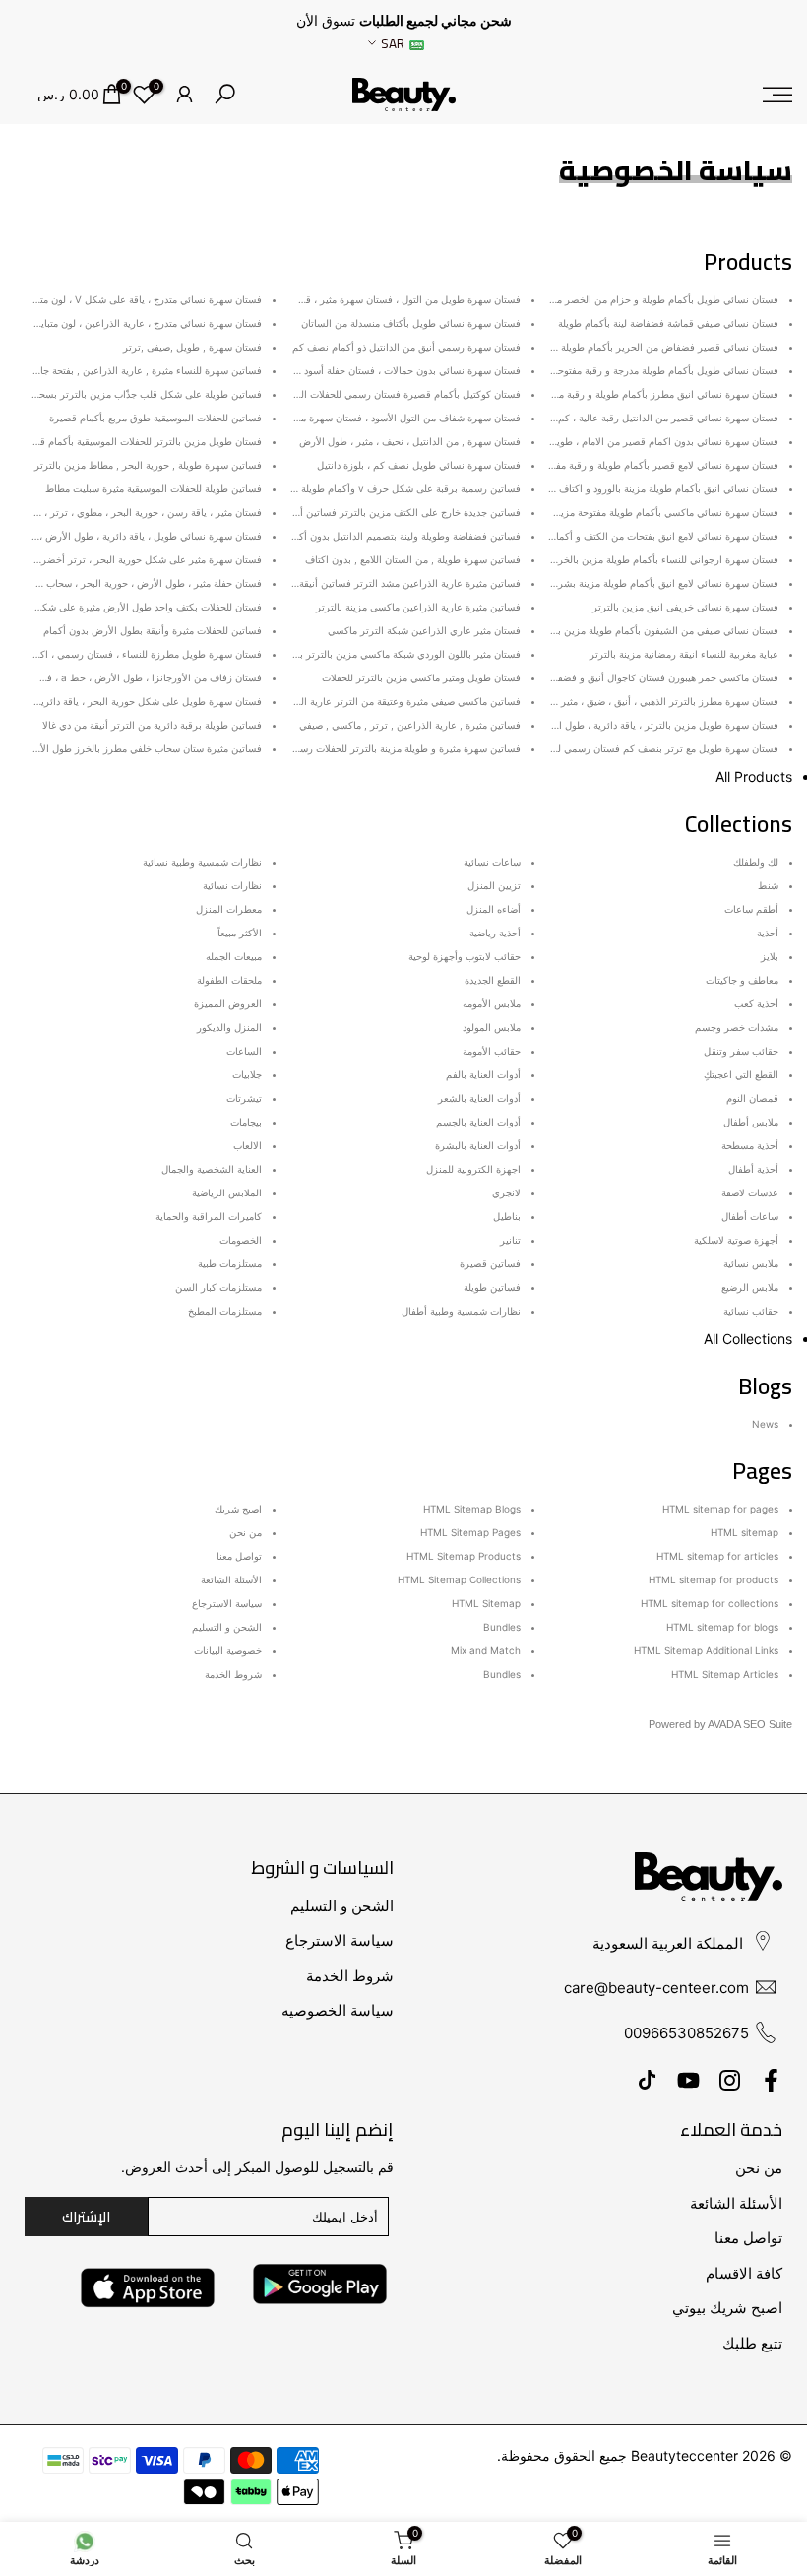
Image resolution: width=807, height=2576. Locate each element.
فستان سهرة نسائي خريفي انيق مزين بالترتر (685, 607)
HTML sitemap (745, 1532)
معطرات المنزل (229, 909)
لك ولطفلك (756, 862)
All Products (754, 776)
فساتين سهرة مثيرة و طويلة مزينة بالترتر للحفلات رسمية (403, 748)
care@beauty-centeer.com (656, 1988)
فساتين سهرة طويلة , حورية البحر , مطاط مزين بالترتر (148, 465)
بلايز (770, 956)
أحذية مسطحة (750, 1145)
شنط (768, 885)
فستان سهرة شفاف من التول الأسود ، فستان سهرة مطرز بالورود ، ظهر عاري (360, 418)
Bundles (502, 1627)
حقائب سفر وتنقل (741, 1051)
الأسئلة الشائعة (231, 1579)
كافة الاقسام (744, 2273)
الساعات (244, 1051)
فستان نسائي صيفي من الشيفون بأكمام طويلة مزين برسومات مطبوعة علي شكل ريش (599, 630)
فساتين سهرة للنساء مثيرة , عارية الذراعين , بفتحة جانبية (144, 370)
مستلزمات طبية (230, 1263)
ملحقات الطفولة (229, 980)
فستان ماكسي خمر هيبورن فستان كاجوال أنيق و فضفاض (661, 677)
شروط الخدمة (233, 1674)
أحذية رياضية (495, 933)
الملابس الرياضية (227, 1192)
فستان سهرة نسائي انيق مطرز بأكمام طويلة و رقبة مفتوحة (657, 394)
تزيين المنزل (494, 885)
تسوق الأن (326, 21)
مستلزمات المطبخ (225, 1311)
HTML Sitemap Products (464, 1556)
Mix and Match (486, 1650)
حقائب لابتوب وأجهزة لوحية (465, 956)
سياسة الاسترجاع (227, 1603)
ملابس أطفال (751, 1122)
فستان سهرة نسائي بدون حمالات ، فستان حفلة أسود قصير (400, 370)
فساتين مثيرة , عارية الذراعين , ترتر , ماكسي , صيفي (410, 725)
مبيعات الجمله (234, 956)
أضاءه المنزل (494, 909)
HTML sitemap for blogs (722, 1627)
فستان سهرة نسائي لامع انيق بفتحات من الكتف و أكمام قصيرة (649, 536)
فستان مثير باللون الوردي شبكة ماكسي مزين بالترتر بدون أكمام (389, 654)
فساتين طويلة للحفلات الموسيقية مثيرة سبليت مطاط (154, 488)
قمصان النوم (752, 1098)
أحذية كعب (756, 1003)
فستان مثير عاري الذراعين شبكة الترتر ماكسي (424, 630)
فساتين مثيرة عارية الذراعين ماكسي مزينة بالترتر (418, 607)
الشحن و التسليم (227, 1627)
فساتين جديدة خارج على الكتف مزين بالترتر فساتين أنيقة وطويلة (387, 512)
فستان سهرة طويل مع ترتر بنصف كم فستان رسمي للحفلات (654, 748)
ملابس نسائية (751, 1263)
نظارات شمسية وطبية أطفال (461, 1311)
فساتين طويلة (492, 1287)
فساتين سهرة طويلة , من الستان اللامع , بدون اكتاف (413, 559)
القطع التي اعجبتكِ (741, 1074)
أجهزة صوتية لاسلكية (736, 1240)
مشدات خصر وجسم (737, 1027)
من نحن (246, 1532)
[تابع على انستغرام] (730, 2080)
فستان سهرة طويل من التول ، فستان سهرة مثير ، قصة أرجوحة (390, 299)
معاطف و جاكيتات (742, 980)
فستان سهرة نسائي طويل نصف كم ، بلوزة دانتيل (419, 465)
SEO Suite (768, 1724)
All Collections (748, 1339)
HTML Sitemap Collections (459, 1579)
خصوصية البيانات (228, 1650)
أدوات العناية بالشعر (479, 1098)
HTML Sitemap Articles (725, 1674)
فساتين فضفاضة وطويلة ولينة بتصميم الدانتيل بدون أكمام (403, 536)
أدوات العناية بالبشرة (478, 1145)
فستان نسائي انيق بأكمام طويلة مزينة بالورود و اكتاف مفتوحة (653, 488)
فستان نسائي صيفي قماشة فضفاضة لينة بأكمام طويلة (668, 323)
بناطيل (507, 1216)
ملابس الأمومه (492, 1003)
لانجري (506, 1192)
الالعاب (248, 1145)
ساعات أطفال (750, 1216)
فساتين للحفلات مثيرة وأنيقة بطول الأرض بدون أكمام (153, 630)
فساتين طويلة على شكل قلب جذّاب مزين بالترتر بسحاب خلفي (132, 394)
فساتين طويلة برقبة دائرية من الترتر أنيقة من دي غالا (152, 725)
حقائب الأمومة (492, 1051)
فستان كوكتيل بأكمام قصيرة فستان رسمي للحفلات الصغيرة (397, 394)
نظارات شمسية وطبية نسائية (202, 862)
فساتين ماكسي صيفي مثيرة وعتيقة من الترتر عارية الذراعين (396, 701)
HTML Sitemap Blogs (472, 1509)
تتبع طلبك (752, 2343)
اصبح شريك (238, 1509)
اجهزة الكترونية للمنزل (473, 1169)
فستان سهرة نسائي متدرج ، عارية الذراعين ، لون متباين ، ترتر (134, 323)
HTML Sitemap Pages (470, 1532)
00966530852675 (686, 2033)
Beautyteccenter (684, 2455)
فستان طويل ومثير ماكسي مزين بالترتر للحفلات (421, 677)
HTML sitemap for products (714, 1579)
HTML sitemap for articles (717, 1556)
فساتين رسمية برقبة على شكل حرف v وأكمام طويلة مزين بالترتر (384, 488)
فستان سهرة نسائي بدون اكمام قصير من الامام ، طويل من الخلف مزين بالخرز (616, 441)
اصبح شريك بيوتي (727, 2308)
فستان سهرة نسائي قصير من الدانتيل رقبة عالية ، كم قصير (655, 418)
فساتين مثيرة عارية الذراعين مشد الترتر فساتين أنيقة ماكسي (394, 583)
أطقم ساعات (751, 909)
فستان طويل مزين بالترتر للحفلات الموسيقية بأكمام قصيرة (140, 441)
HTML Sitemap (486, 1603)
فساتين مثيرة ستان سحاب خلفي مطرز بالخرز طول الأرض (143, 748)
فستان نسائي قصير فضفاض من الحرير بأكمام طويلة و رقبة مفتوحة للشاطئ (621, 347)
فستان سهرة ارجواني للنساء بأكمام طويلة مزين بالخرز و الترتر (649, 559)
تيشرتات (244, 1098)
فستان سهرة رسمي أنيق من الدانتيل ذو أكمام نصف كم (406, 347)
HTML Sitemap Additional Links (706, 1650)
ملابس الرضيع (750, 1287)
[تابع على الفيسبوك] (771, 2080)
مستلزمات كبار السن (218, 1287)
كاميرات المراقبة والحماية (209, 1216)
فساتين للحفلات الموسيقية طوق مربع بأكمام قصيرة (155, 418)
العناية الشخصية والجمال (212, 1169)
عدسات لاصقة (750, 1192)
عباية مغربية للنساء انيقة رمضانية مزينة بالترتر (684, 654)
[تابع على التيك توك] (647, 2080)
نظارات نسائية (232, 885)
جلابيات (247, 1074)
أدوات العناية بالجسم (478, 1122)
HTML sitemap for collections (710, 1603)
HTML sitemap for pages (720, 1509)
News (765, 1424)
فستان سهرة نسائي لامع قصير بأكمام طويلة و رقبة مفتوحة (658, 465)
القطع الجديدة (493, 980)
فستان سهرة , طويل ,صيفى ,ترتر (192, 347)
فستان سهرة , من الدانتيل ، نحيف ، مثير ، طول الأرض (410, 441)
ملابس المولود (492, 1027)
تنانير (510, 1240)
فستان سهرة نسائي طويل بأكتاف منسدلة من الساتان (411, 323)
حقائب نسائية (751, 1311)
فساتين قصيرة (490, 1263)
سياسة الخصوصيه (338, 2010)
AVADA (724, 1724)
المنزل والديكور (229, 1027)
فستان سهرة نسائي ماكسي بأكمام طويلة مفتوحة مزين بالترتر (651, 512)
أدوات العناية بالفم (483, 1074)
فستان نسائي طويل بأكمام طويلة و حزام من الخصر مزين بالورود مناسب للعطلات (610, 299)
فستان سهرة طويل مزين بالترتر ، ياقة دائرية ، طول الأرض (657, 725)
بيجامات (246, 1122)
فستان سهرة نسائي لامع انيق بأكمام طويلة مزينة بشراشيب (656, 583)
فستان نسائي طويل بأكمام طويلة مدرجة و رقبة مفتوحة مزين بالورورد (636, 370)
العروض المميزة (228, 1003)
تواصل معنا (239, 1556)
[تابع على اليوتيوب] (688, 2080)
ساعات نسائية (492, 862)
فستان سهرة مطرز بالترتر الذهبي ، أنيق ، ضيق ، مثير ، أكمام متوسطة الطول (621, 701)
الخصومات (241, 1240)
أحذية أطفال (753, 1169)
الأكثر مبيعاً (240, 933)
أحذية (768, 933)
